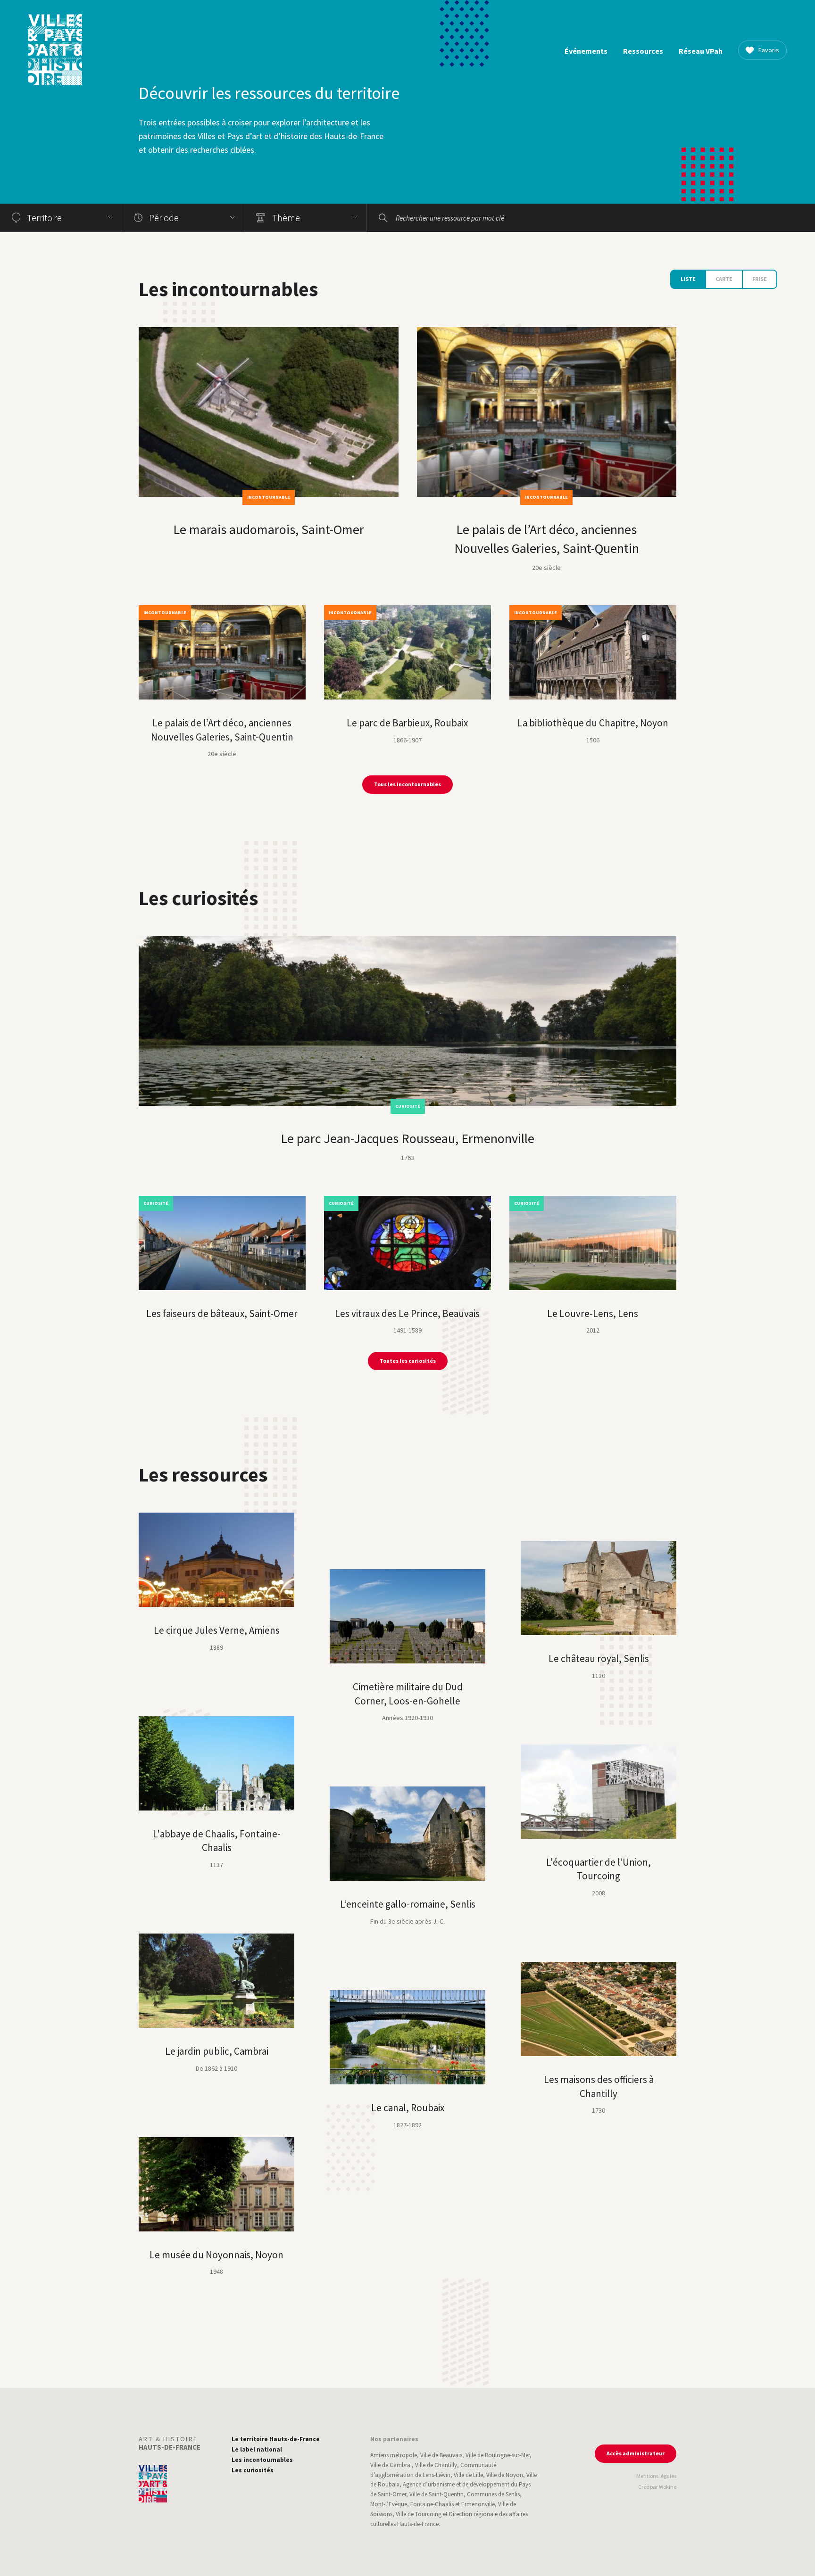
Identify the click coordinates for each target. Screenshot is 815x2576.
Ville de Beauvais (441, 2455)
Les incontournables (262, 2460)
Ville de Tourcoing (419, 2514)
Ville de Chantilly (436, 2465)
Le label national (257, 2449)
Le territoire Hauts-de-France (276, 2439)
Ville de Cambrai (391, 2465)
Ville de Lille (468, 2475)
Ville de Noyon (505, 2475)
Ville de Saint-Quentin (437, 2494)
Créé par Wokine (657, 2487)
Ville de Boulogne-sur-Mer (498, 2455)
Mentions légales (656, 2476)
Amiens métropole (394, 2455)
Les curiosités (253, 2470)
